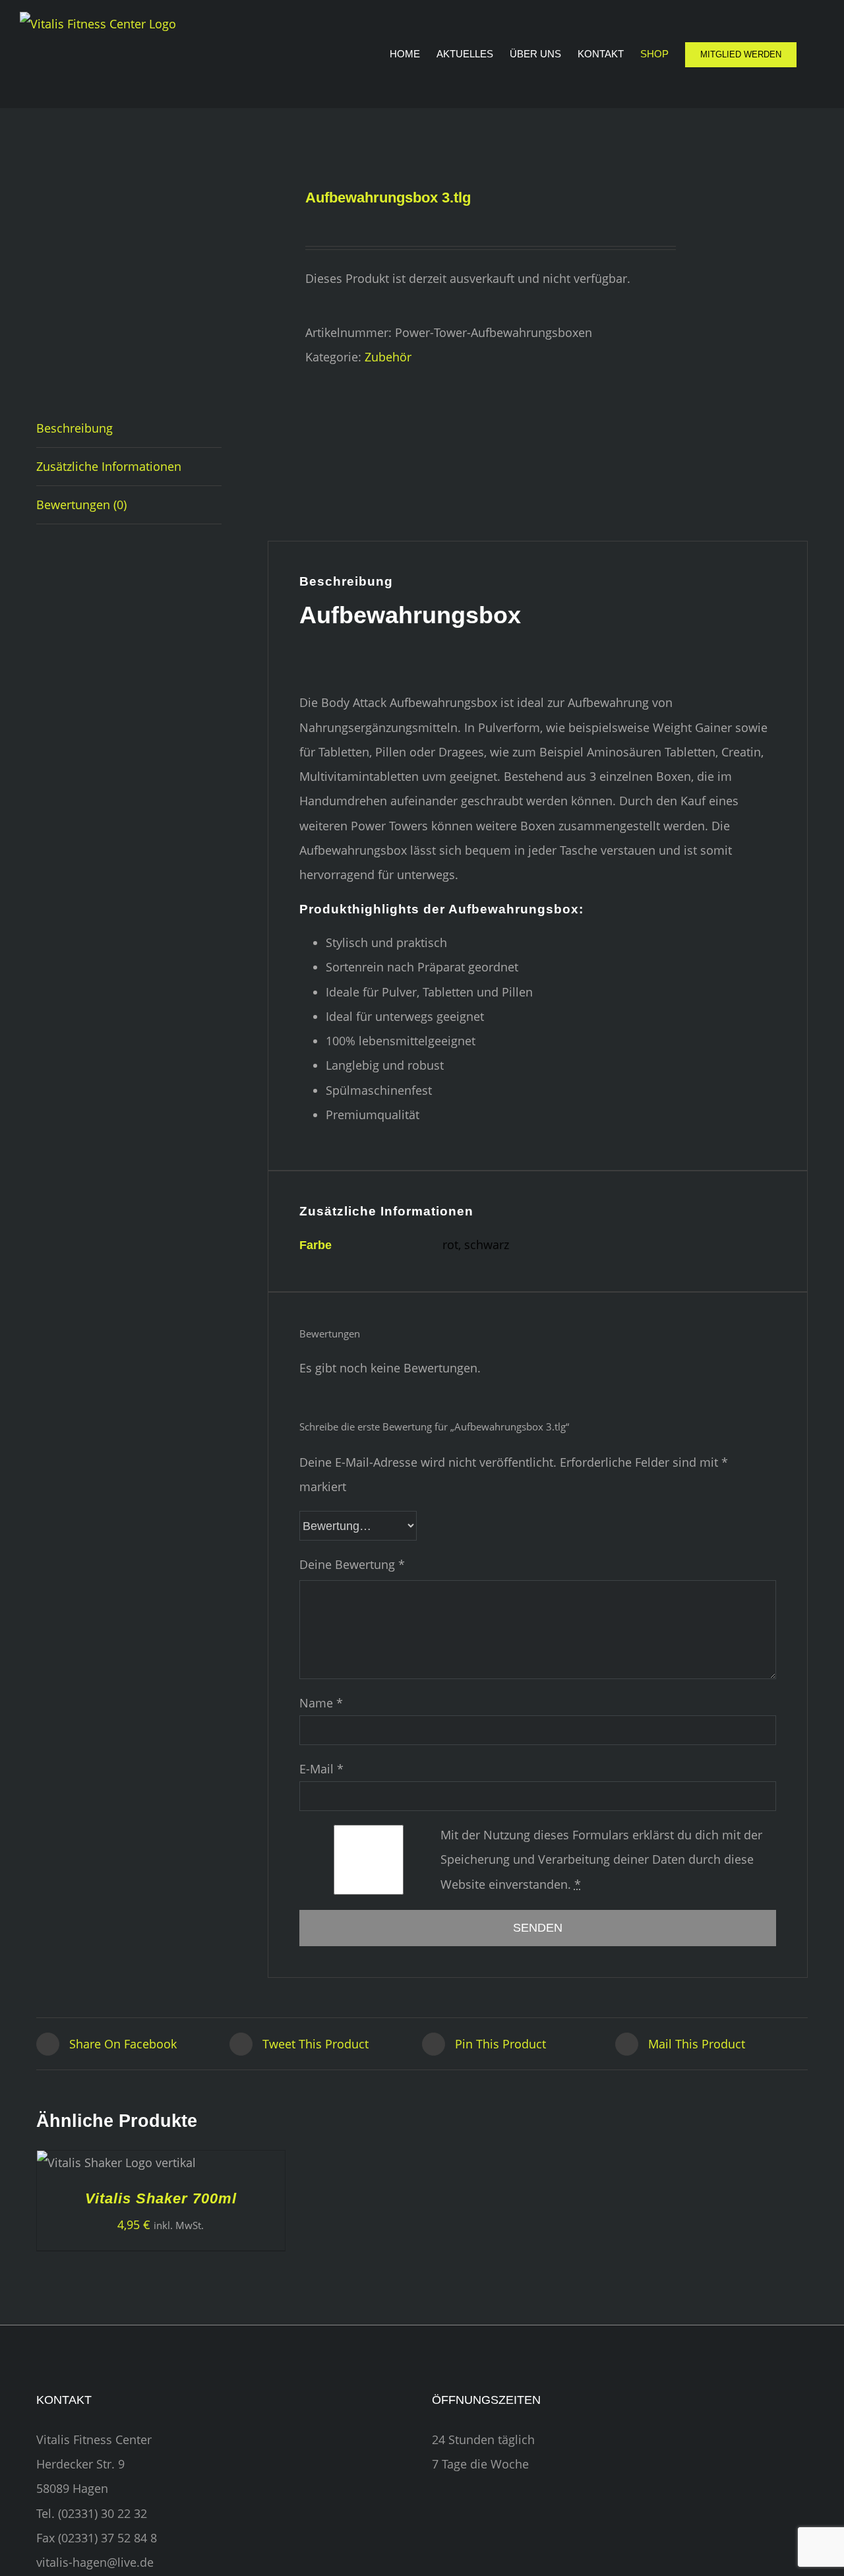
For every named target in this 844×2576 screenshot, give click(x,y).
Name (321, 1703)
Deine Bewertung (352, 1564)
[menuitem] (413, 54)
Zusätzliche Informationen (109, 466)
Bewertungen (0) (81, 505)
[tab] (129, 429)
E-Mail (321, 1769)
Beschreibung (75, 428)
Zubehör (388, 357)
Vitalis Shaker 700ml (161, 2198)
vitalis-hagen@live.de (95, 2562)
